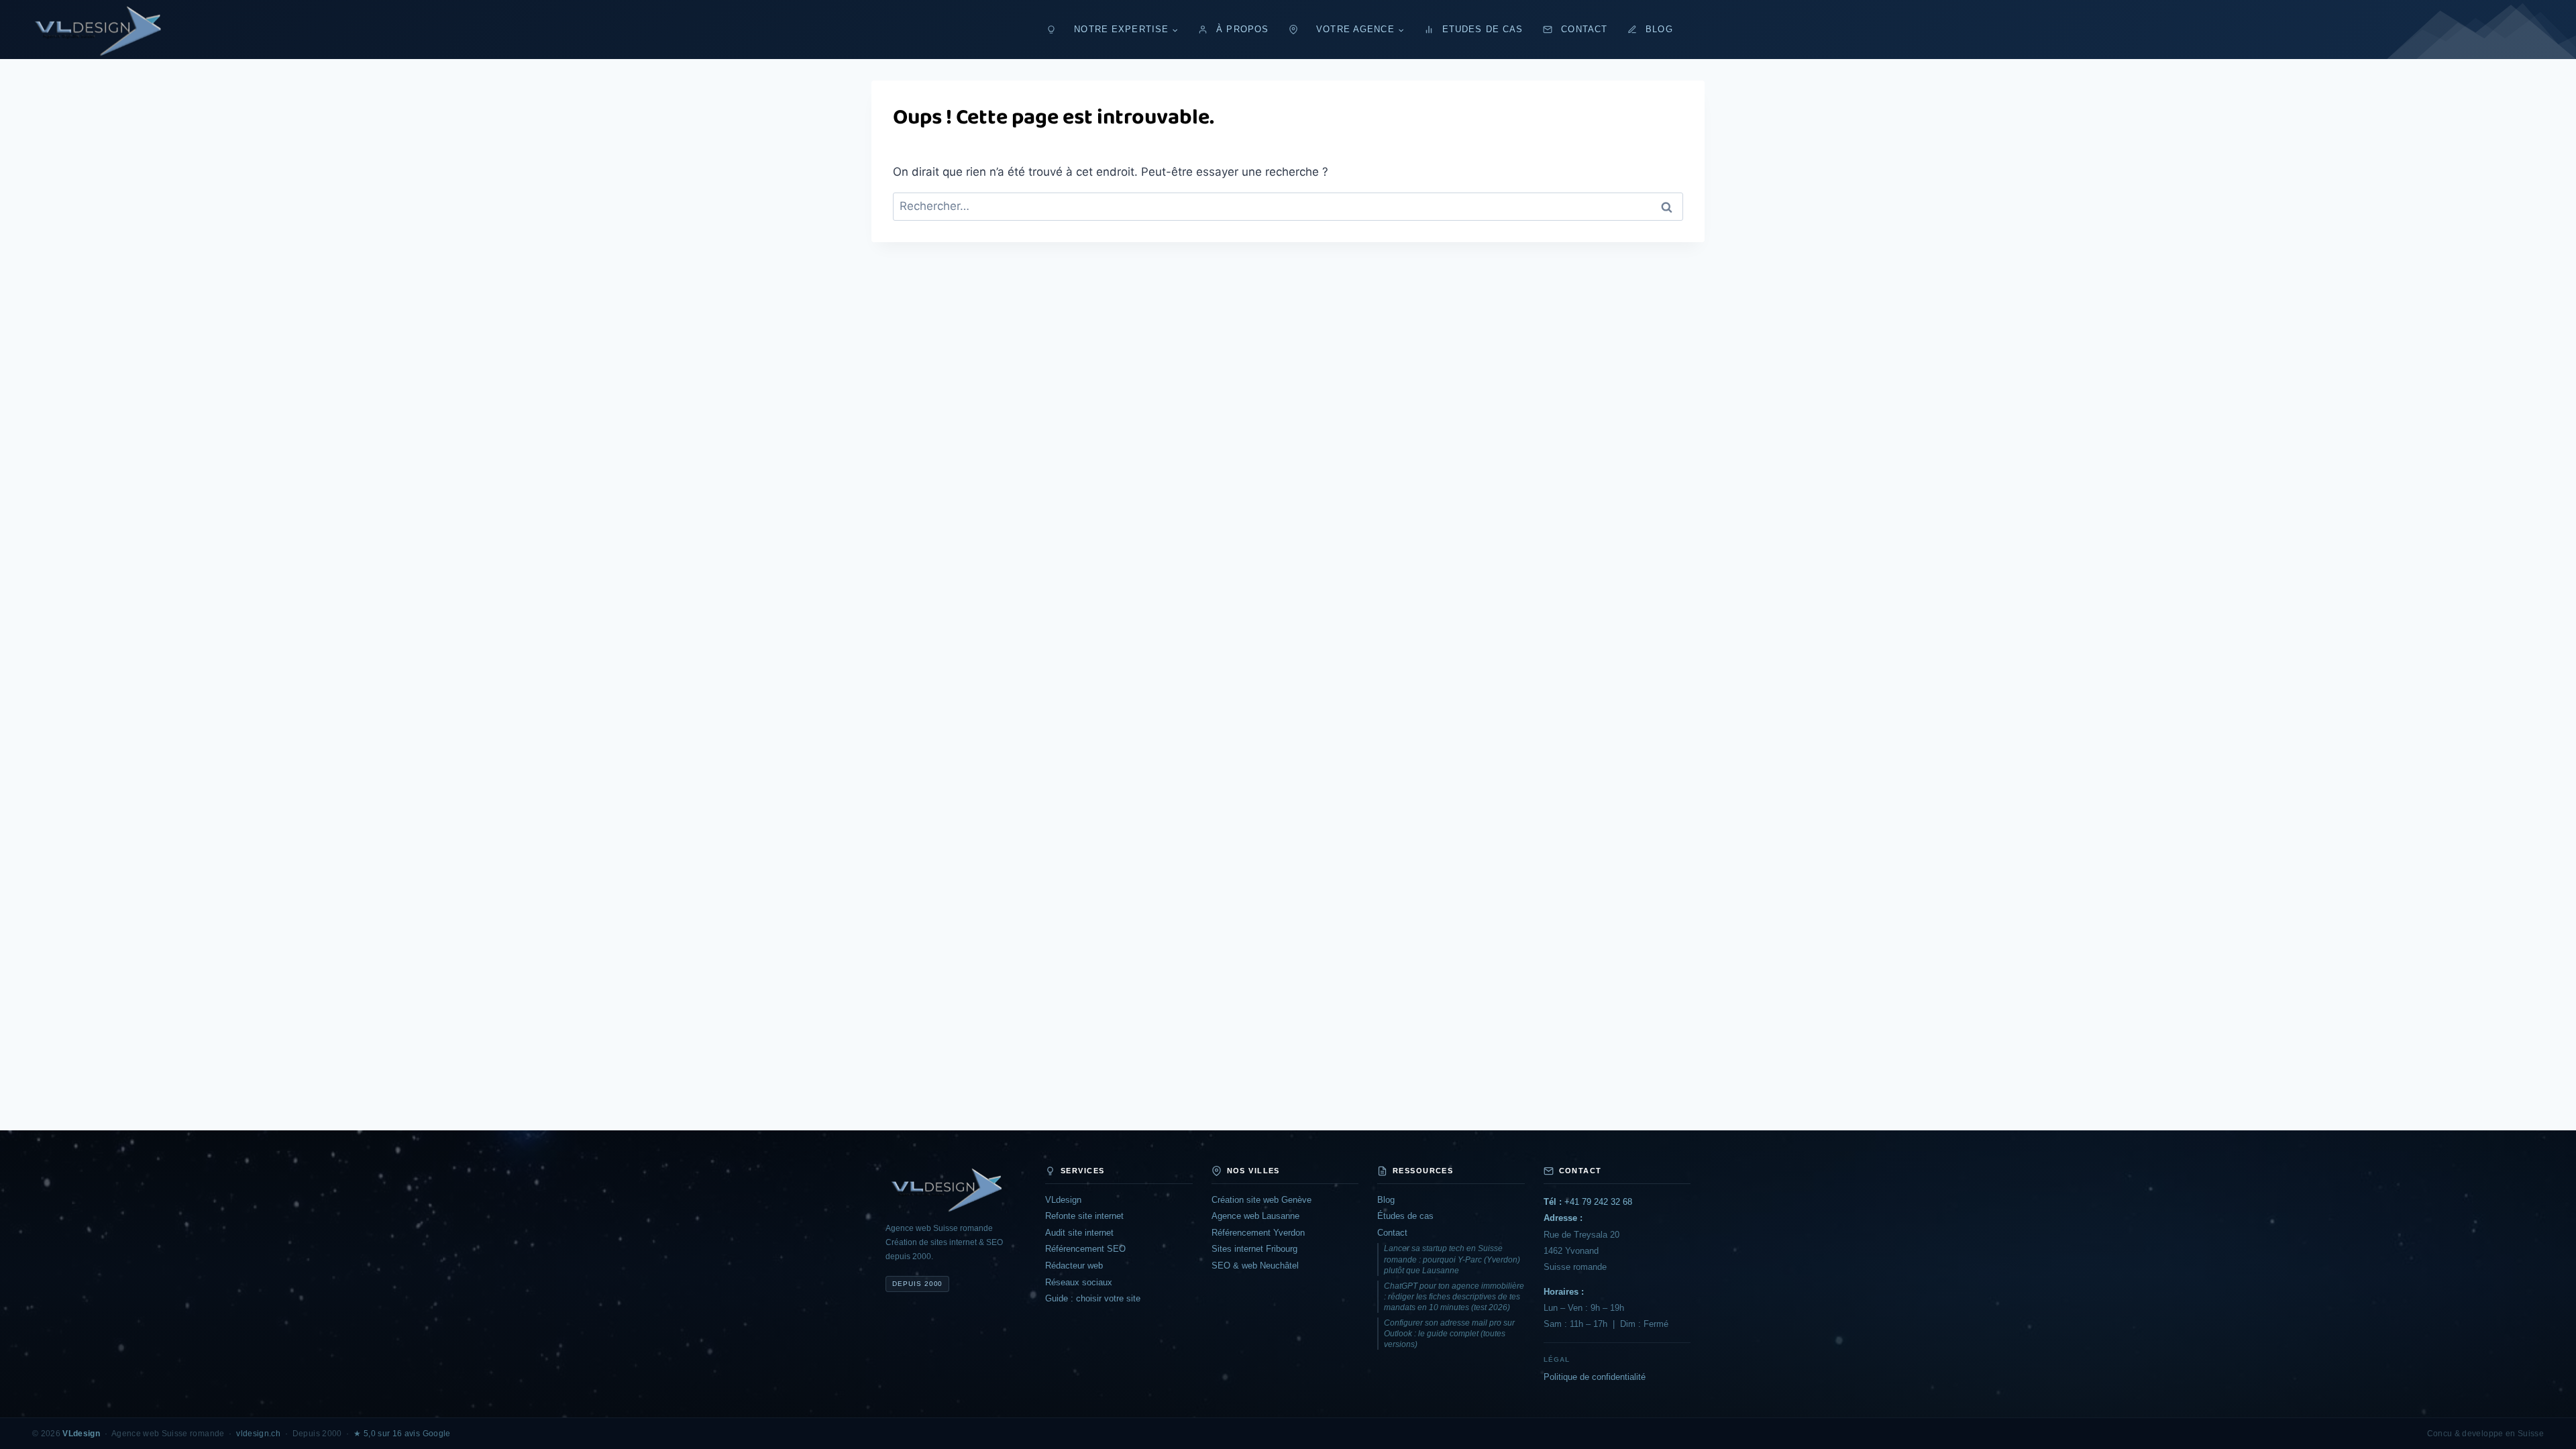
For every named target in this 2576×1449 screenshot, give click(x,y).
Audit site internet (1079, 1233)
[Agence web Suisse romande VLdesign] (956, 1189)
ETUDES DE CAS (1483, 30)
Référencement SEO (1085, 1249)
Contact (1584, 30)
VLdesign (1063, 1200)
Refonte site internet (1084, 1216)
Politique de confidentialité (1595, 1377)
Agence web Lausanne (1255, 1216)
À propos (1242, 30)
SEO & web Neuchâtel (1255, 1266)
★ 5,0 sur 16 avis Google (402, 1434)
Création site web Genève (1262, 1200)
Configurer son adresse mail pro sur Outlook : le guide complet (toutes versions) (1449, 1334)
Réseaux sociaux (1079, 1282)
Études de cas (1405, 1216)
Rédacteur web (1074, 1266)
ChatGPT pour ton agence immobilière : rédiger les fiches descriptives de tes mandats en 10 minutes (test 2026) (1454, 1297)
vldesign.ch (258, 1434)
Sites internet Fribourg (1254, 1249)
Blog (1659, 30)
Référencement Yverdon (1258, 1233)
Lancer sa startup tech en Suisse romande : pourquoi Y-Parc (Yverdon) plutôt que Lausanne (1452, 1259)
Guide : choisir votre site (1093, 1298)
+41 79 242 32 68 (1588, 1202)
